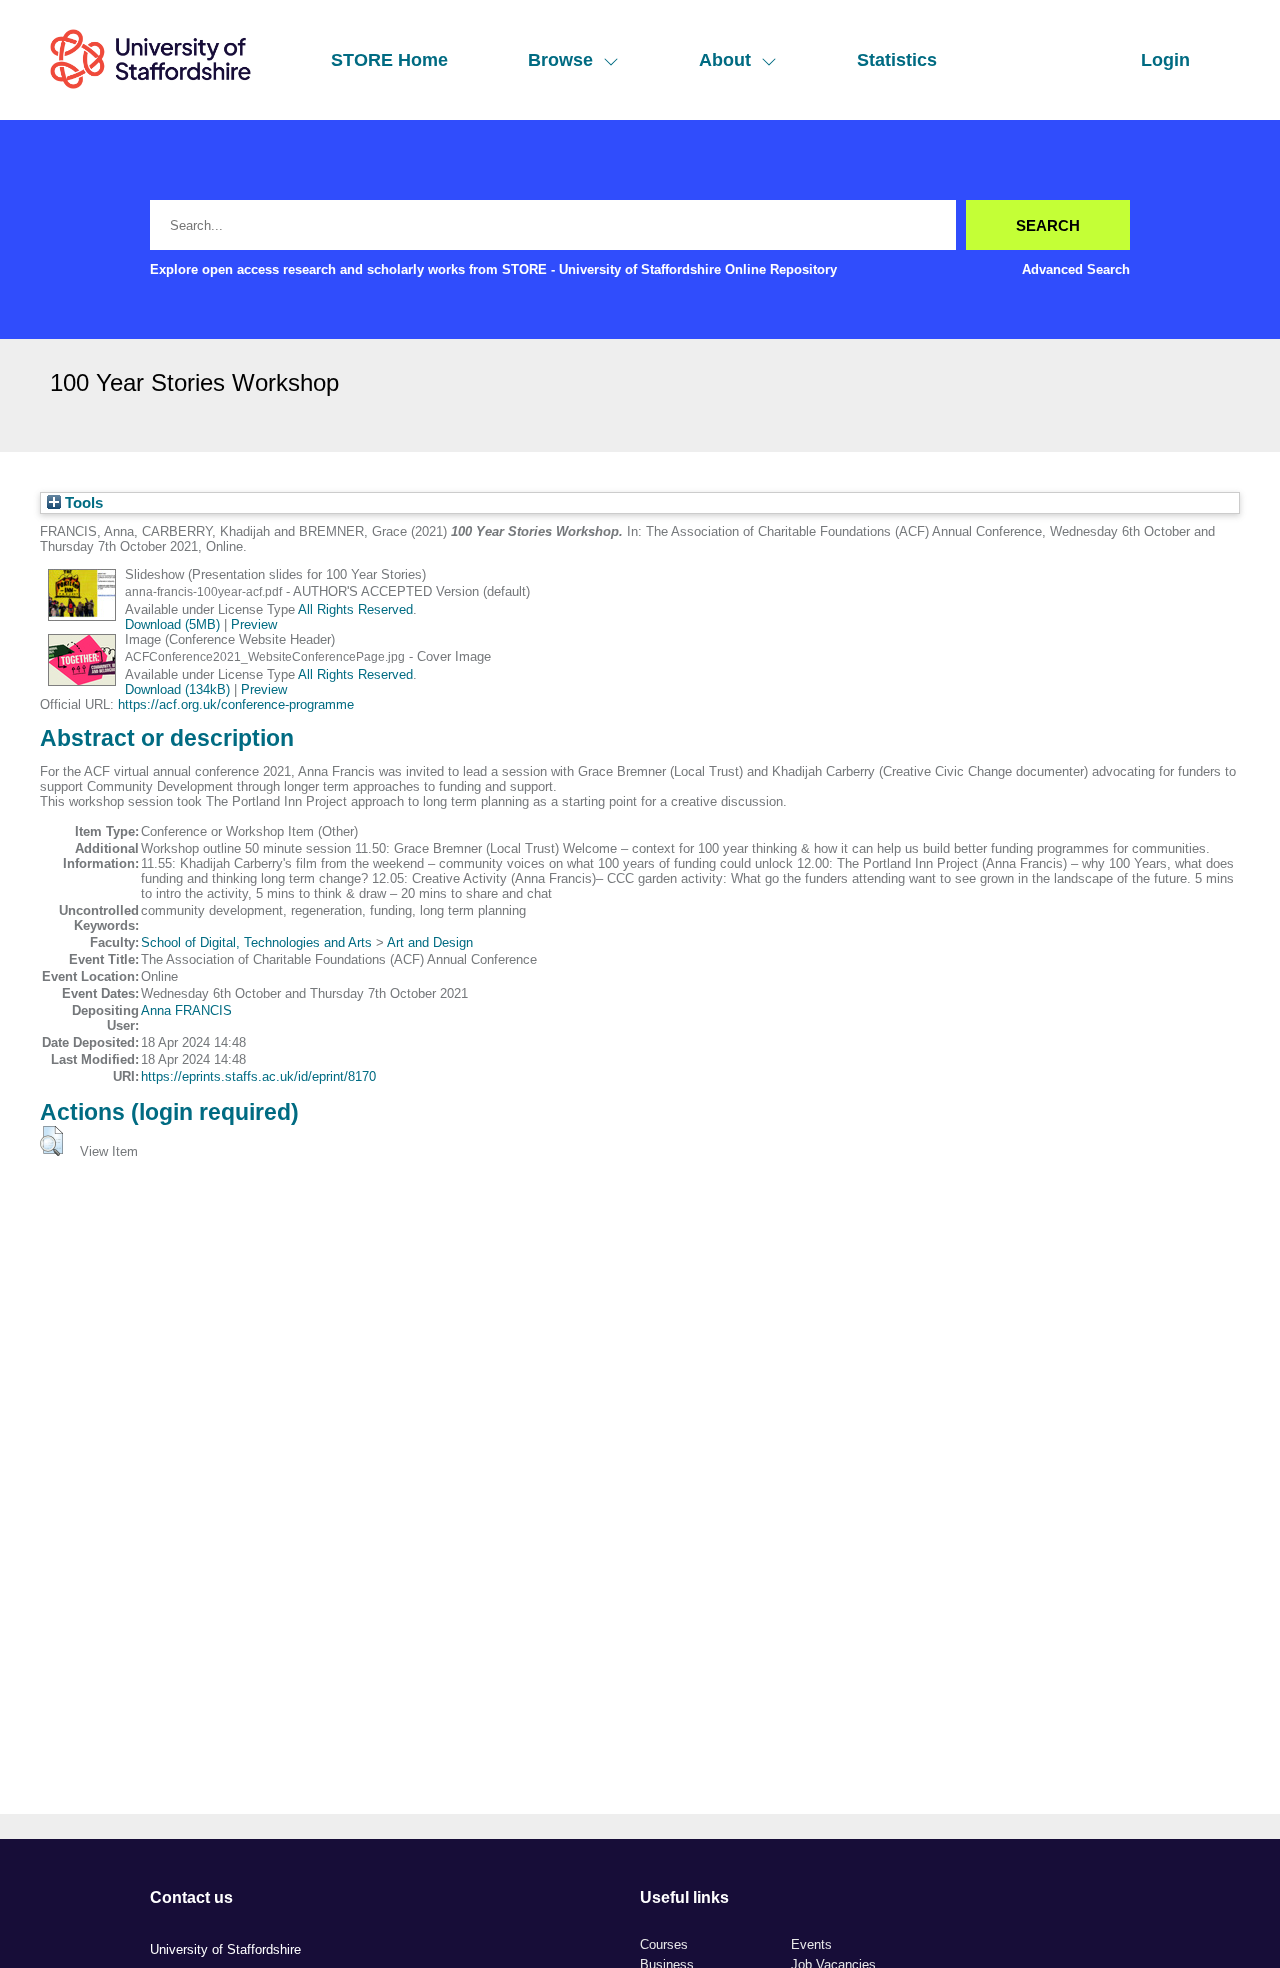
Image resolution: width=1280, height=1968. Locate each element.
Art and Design (430, 942)
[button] (51, 1141)
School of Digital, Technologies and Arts (256, 942)
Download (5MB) (172, 624)
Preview (254, 624)
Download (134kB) (177, 689)
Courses (664, 1944)
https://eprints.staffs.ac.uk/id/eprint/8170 (258, 1076)
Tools (82, 503)
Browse (560, 60)
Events (811, 1944)
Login (1165, 60)
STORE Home (389, 60)
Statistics (897, 60)
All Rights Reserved (355, 609)
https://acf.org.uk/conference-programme (236, 704)
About (725, 60)
